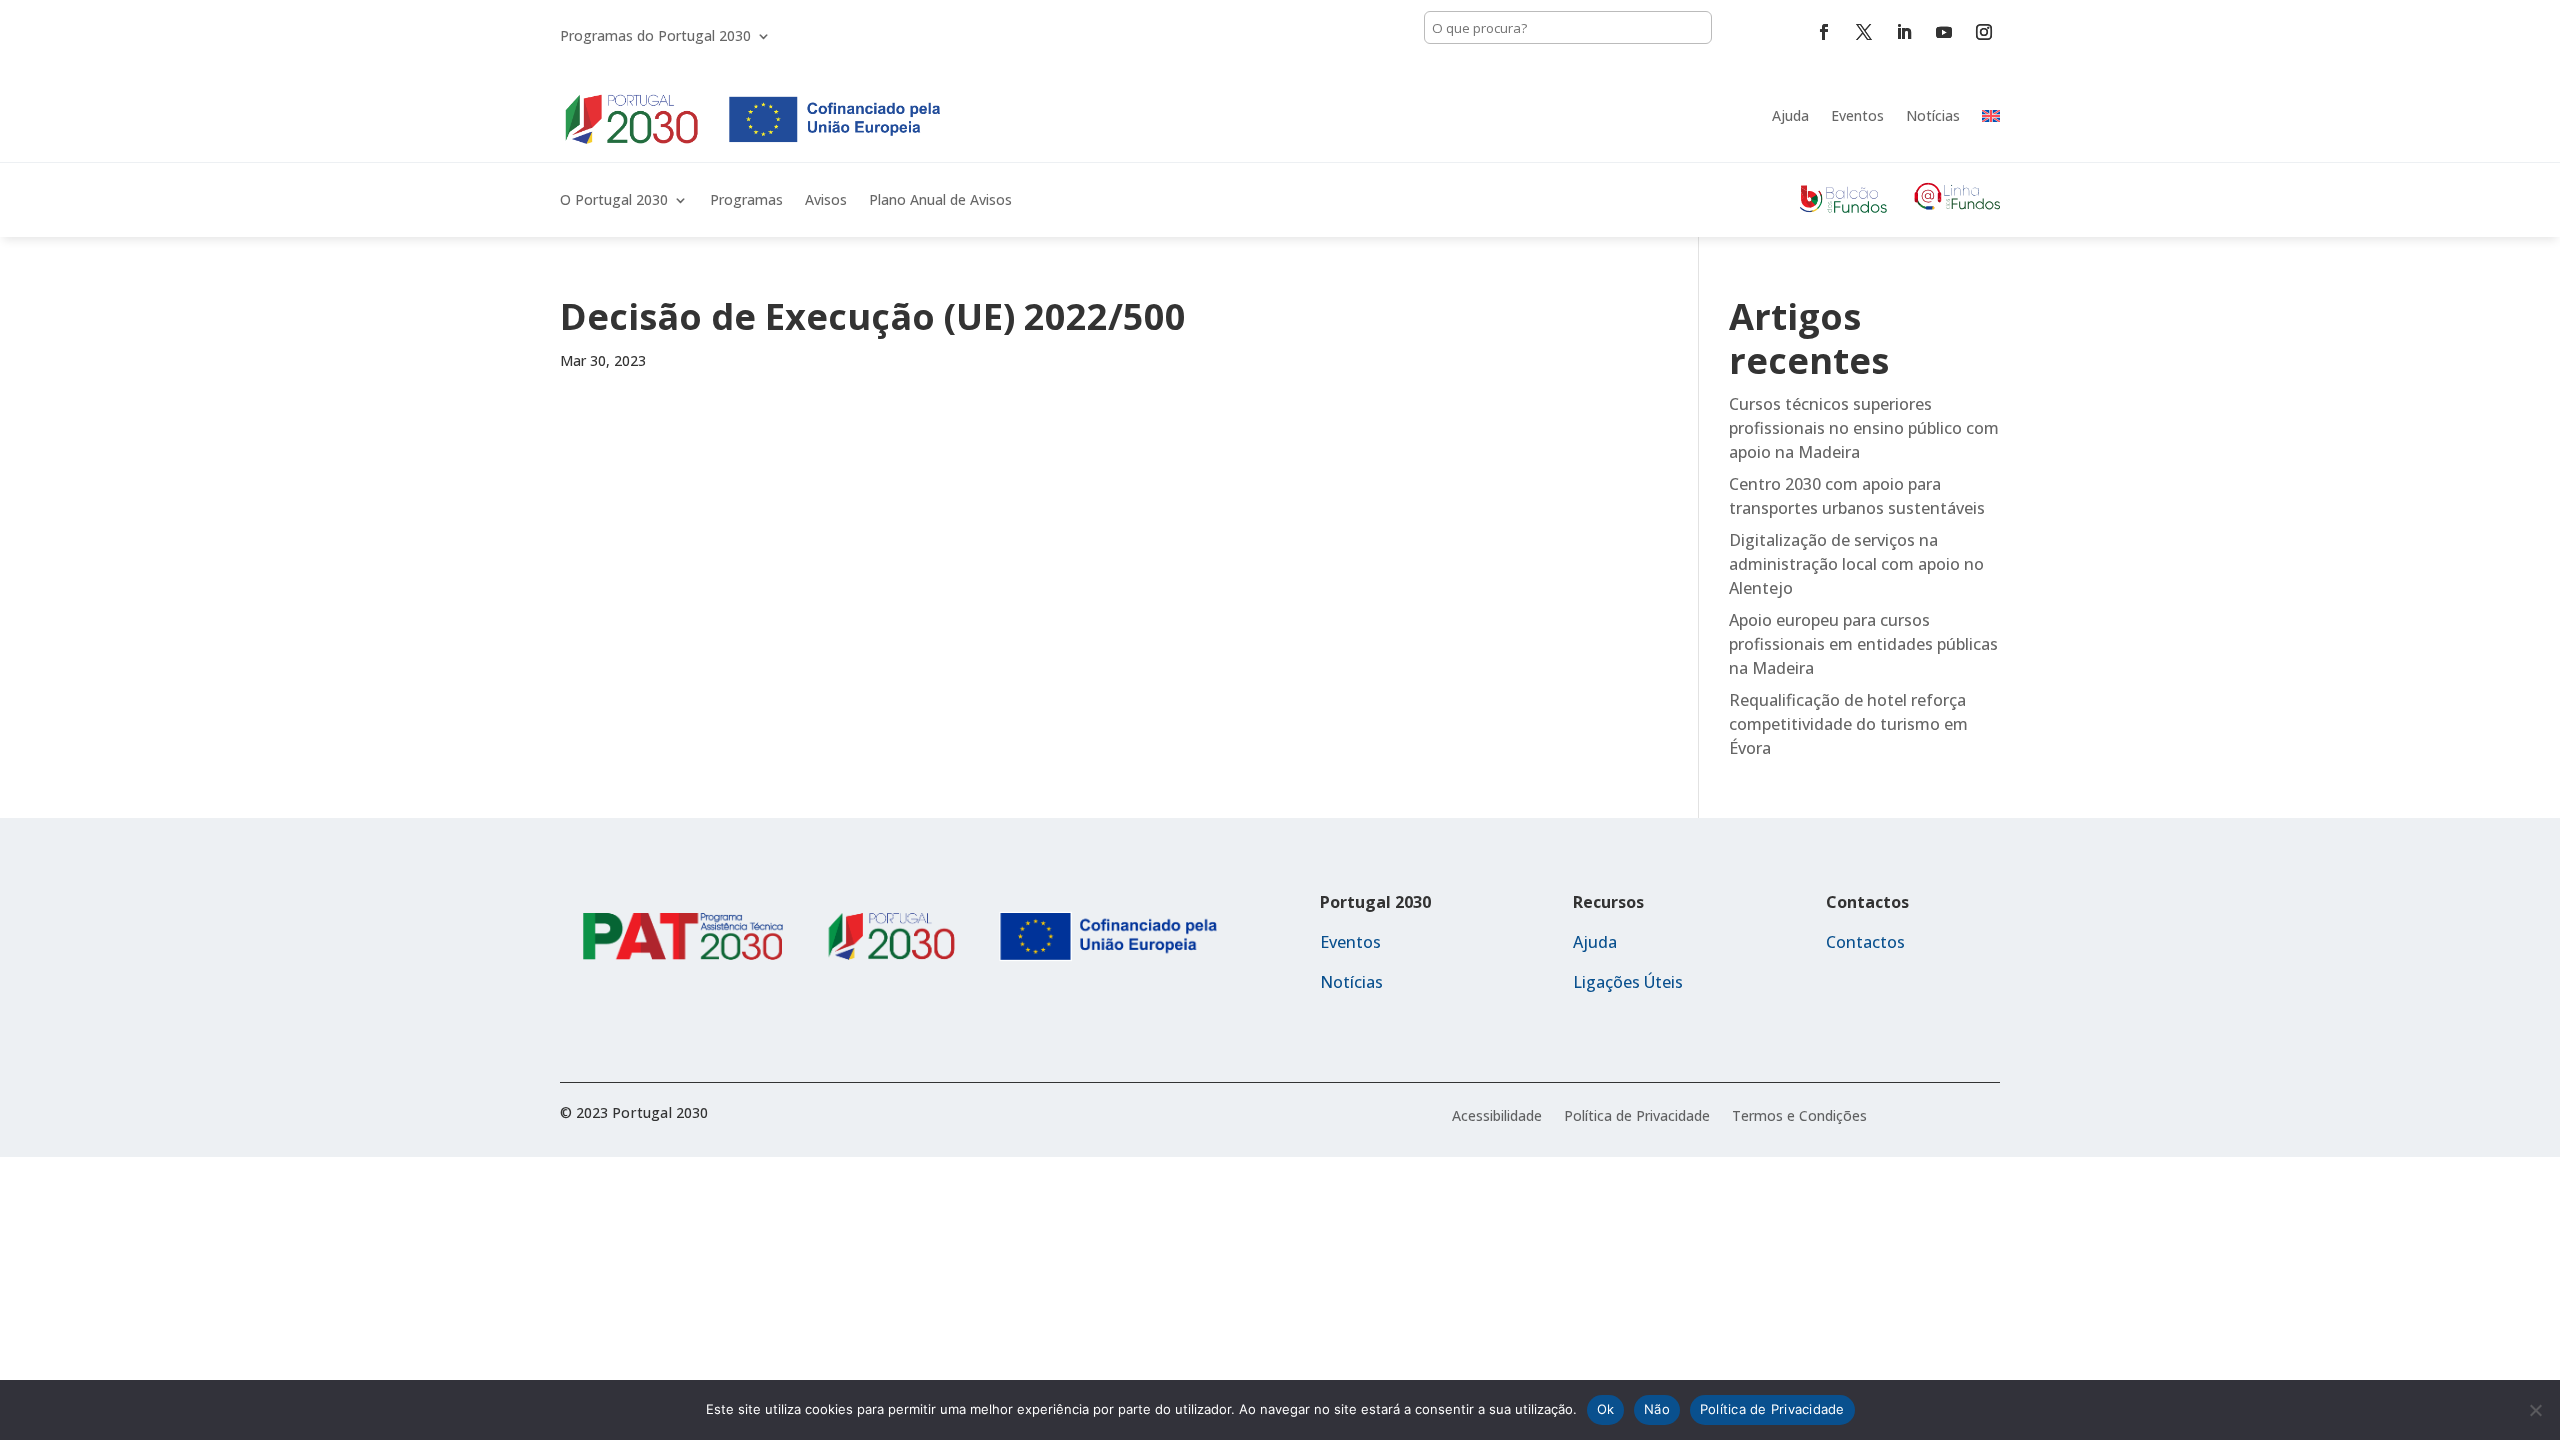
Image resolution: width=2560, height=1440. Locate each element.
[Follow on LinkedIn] (1904, 32)
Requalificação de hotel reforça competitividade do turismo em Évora (1848, 724)
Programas (746, 201)
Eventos (1857, 115)
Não (1657, 1409)
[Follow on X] (1864, 32)
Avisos (826, 201)
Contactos (1865, 942)
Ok (1606, 1409)
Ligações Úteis (1628, 982)
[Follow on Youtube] (1944, 32)
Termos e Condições (1799, 1117)
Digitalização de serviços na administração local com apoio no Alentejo (1856, 564)
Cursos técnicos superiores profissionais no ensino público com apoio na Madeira (1864, 428)
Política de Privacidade (1637, 1117)
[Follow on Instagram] (1984, 32)
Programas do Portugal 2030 (655, 37)
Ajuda (1790, 115)
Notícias (1933, 115)
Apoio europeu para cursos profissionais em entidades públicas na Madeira (1863, 644)
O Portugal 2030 (614, 201)
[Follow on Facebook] (1824, 32)
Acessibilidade (1497, 1117)
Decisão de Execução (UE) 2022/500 (873, 316)
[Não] (2535, 1410)
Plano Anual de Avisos (940, 201)
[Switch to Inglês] (1991, 116)
